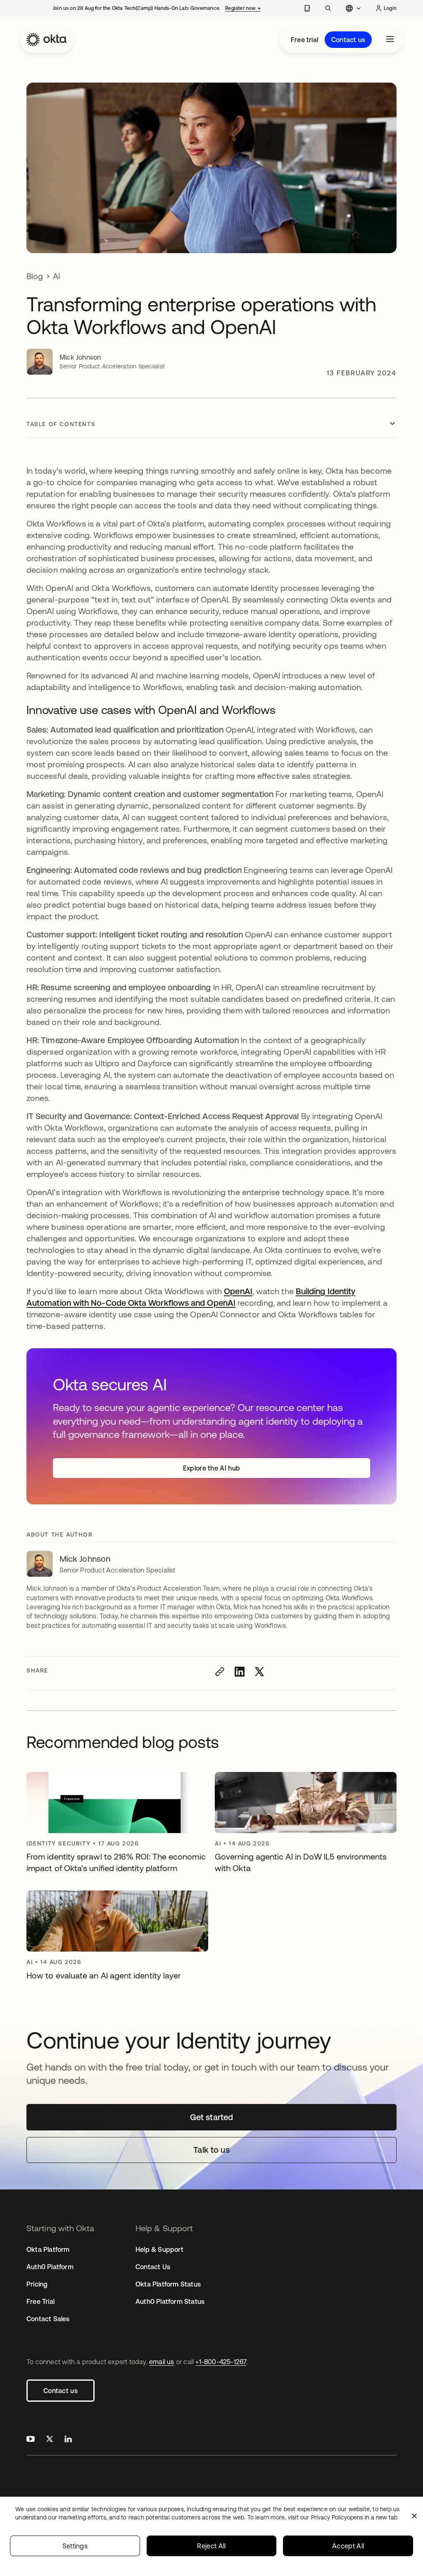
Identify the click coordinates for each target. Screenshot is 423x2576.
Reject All (211, 2546)
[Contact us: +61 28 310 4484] (307, 8)
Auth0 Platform (50, 2267)
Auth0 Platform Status (170, 2301)
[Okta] (47, 40)
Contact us (348, 40)
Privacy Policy (354, 2517)
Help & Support (159, 2249)
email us (162, 2362)
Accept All (348, 2546)
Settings (75, 2546)
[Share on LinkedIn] (240, 1672)
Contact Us (153, 2267)
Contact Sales (48, 2319)
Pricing (37, 2284)
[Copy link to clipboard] (220, 1672)
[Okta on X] (50, 2440)
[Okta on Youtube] (31, 2440)
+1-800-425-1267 (221, 2362)
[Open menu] (390, 40)
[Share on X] (259, 1672)
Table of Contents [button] (61, 424)
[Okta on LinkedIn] (68, 2440)
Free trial (304, 40)
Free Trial (40, 2301)
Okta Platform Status (168, 2284)
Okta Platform (48, 2249)
